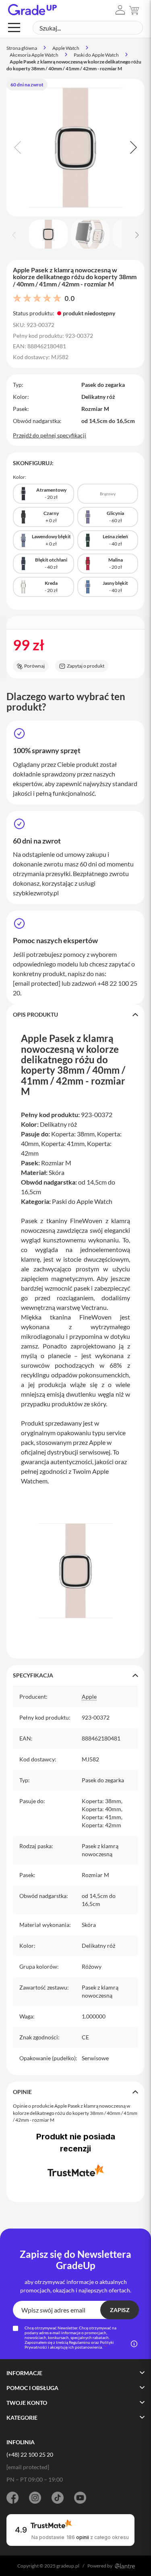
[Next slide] (132, 147)
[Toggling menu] (14, 28)
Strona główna (22, 48)
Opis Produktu (35, 1014)
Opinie (22, 2092)
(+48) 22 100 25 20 (30, 2454)
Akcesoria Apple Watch (34, 55)
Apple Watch (66, 48)
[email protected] (37, 983)
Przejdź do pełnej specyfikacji (50, 435)
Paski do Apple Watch (96, 55)
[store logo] (32, 10)
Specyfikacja (33, 1675)
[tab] (75, 1015)
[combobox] (88, 28)
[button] (120, 10)
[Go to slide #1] (48, 234)
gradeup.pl (68, 2566)
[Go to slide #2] (90, 234)
